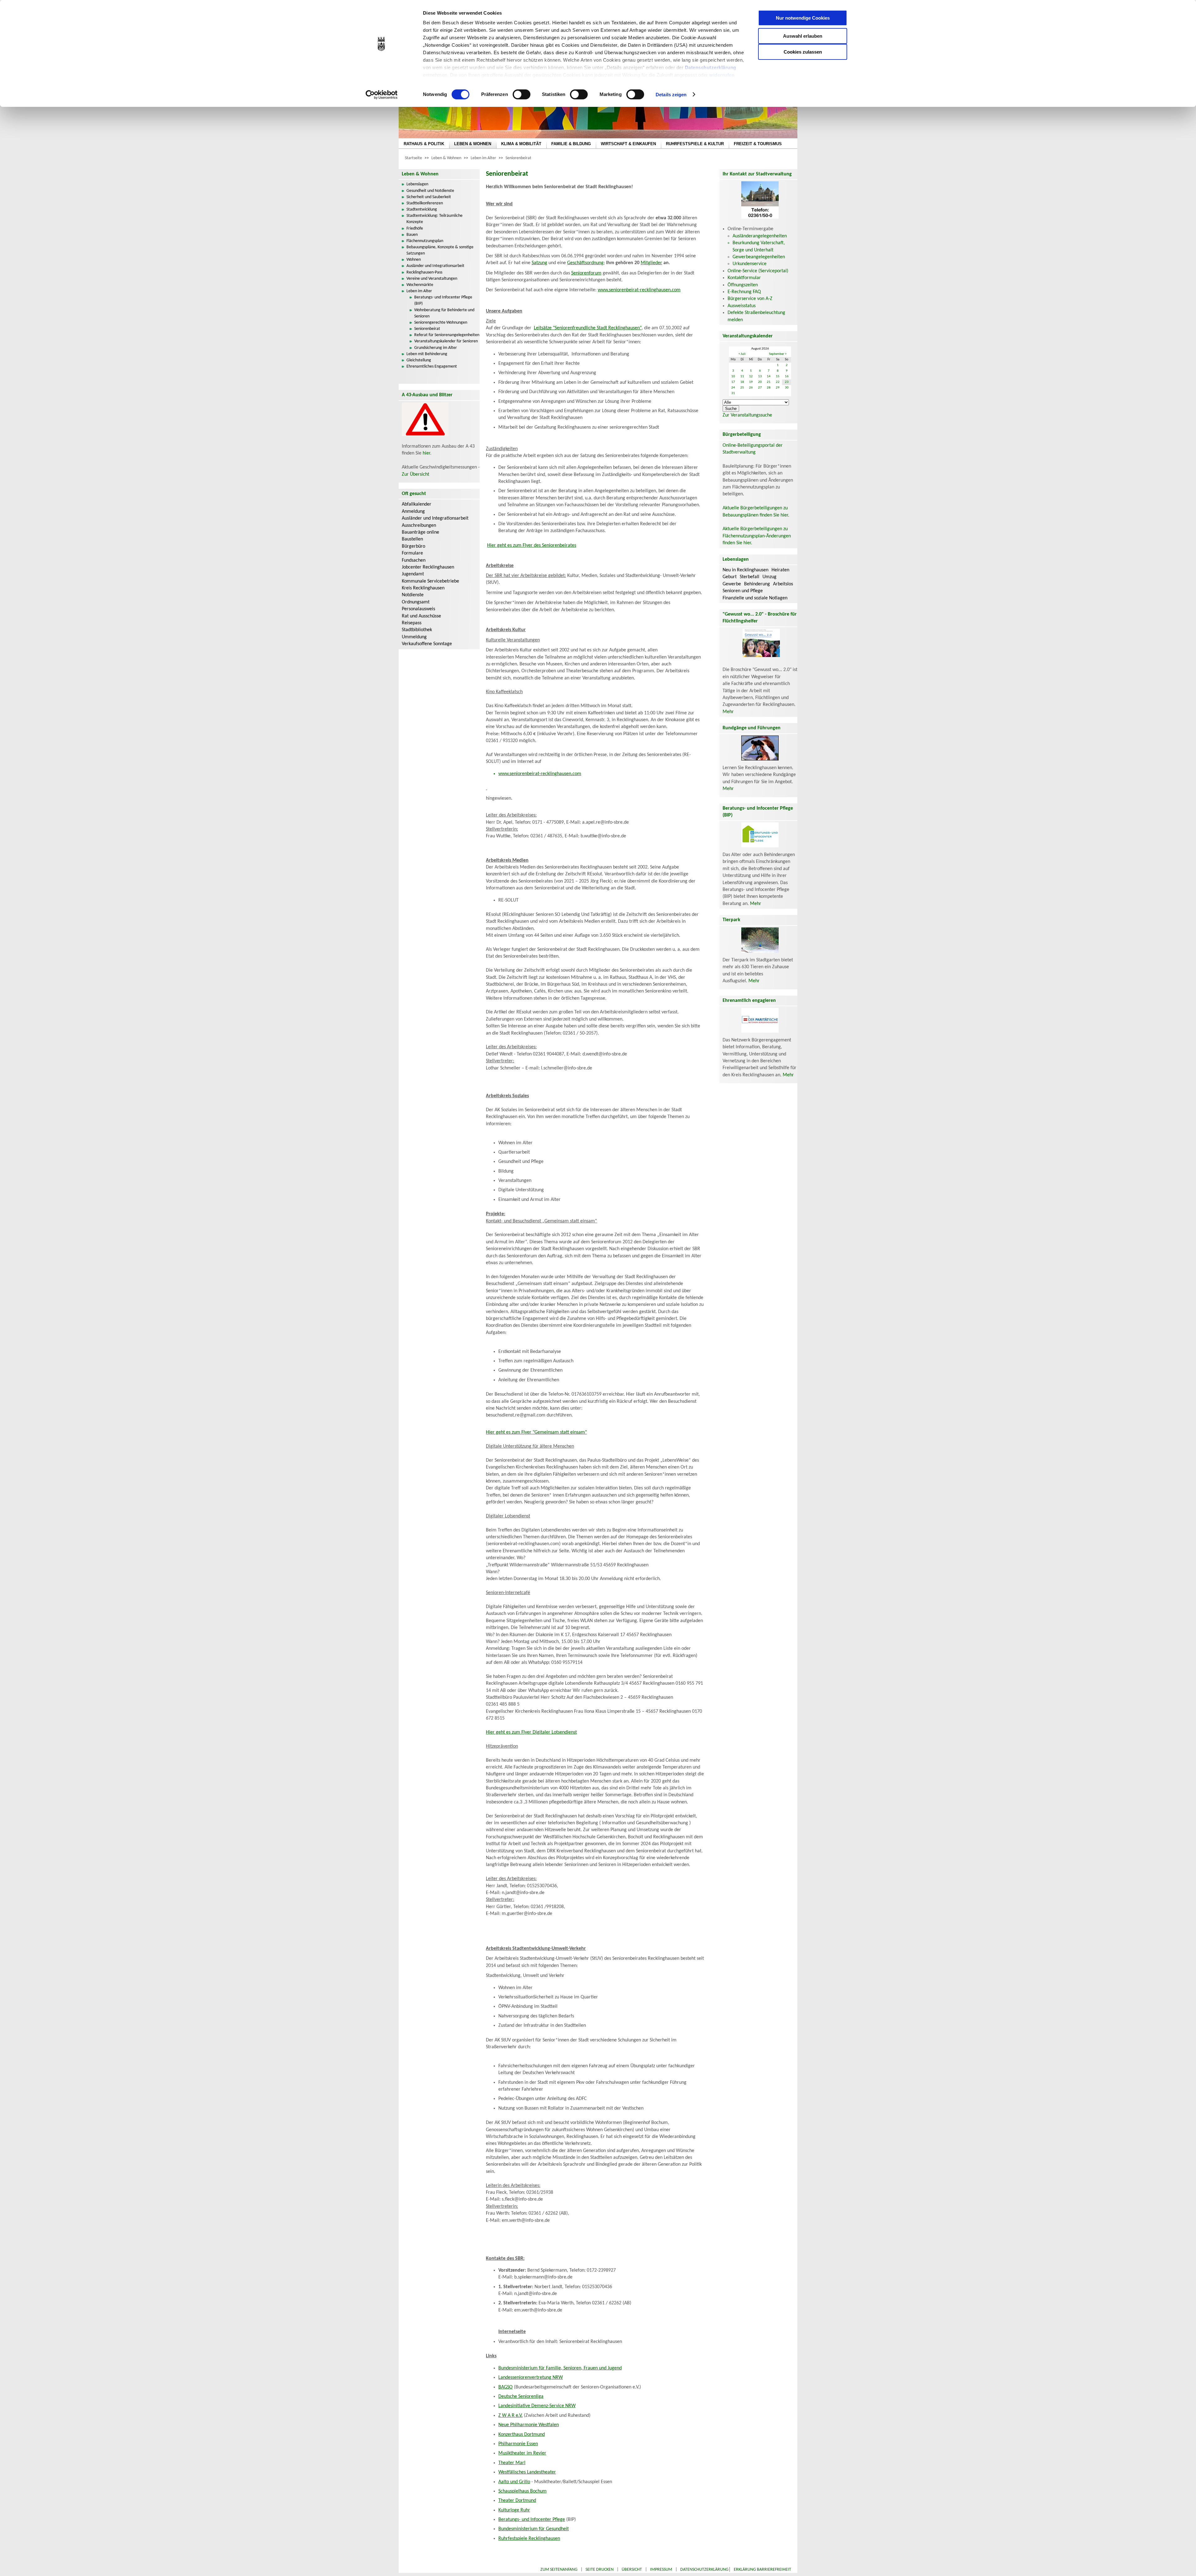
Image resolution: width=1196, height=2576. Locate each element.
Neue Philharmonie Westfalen (529, 2425)
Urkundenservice (750, 264)
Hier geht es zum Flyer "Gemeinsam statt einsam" (536, 1432)
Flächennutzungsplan (425, 241)
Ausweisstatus (742, 306)
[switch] (522, 94)
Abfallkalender (417, 504)
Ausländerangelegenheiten (760, 236)
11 (742, 376)
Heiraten (780, 570)
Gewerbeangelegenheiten (759, 257)
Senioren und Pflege (743, 591)
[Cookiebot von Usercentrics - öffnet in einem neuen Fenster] (382, 95)
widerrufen (722, 75)
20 (760, 382)
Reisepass (412, 623)
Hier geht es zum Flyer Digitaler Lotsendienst (531, 1732)
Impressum (661, 2570)
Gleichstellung (419, 360)
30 (787, 388)
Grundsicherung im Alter (436, 348)
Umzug (769, 577)
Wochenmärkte (420, 285)
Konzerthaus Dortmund (522, 2435)
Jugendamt (413, 574)
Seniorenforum (586, 273)
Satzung (539, 263)
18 (742, 382)
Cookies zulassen (803, 52)
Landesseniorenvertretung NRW (531, 2378)
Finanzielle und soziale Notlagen (755, 598)
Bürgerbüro (413, 546)
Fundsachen (414, 560)
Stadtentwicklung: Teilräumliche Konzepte (434, 219)
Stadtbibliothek (417, 630)
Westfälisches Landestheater (527, 2472)
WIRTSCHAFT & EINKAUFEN (628, 144)
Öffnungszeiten (743, 285)
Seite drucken (600, 2570)
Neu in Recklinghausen (745, 570)
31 (733, 393)
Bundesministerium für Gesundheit (534, 2529)
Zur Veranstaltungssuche (747, 415)
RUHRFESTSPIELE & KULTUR (695, 144)
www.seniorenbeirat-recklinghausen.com (639, 290)
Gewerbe (732, 584)
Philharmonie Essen (518, 2444)
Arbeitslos (783, 584)
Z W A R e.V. (510, 2416)
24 (733, 388)
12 (751, 376)
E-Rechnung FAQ (744, 292)
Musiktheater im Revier (522, 2453)
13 (760, 376)
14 (769, 376)
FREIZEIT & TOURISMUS (758, 144)
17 (733, 382)
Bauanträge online (420, 532)
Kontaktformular (744, 278)
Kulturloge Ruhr (514, 2510)
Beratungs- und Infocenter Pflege (532, 2520)
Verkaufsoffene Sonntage (427, 644)
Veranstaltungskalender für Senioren (446, 341)
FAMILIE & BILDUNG (571, 144)
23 (787, 382)
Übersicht (632, 2570)
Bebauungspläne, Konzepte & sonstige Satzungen (440, 250)
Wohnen (414, 260)
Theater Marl (512, 2463)
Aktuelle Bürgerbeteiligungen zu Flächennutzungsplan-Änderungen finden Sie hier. (757, 536)
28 (769, 388)
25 (742, 388)
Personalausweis (418, 609)
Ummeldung (414, 637)
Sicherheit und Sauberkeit (429, 197)
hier (426, 453)
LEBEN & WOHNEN (473, 144)
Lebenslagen (417, 184)
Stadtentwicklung (422, 210)
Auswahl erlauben (803, 36)
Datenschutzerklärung (711, 67)
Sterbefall (750, 577)
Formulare (412, 553)
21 (769, 382)
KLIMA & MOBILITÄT (521, 144)
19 (751, 382)
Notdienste (413, 595)
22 (778, 382)
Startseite (413, 158)
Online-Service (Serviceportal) (758, 271)
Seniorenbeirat (518, 158)
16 (787, 376)
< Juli (742, 354)
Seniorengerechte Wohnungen (441, 323)
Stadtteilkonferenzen (425, 203)
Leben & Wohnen (446, 158)
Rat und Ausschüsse (421, 616)
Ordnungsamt (416, 602)
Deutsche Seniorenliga (521, 2397)
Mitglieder (651, 263)
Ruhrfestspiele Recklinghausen (529, 2539)
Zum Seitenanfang (559, 2570)
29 (778, 388)
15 (778, 376)
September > (778, 354)
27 (760, 388)
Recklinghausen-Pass (424, 272)
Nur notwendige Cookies (803, 18)
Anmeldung (413, 512)
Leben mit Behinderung (427, 354)
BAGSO (505, 2387)
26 (751, 388)
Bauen (412, 235)
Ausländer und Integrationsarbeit (435, 266)
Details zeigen (671, 95)
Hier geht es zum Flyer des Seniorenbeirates (532, 545)
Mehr (728, 712)
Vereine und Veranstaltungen (432, 279)
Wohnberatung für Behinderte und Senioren (444, 313)
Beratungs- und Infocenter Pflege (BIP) (443, 300)
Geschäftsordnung (585, 263)
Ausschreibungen (419, 526)
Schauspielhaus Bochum (522, 2491)
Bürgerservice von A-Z (750, 299)
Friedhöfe (415, 229)
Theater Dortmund (517, 2501)
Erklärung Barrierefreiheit (762, 2570)
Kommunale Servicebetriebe (430, 581)
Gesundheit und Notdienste (430, 191)
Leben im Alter (483, 158)
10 (733, 376)
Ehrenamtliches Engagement (432, 367)
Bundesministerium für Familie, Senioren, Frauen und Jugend (560, 2368)
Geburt (730, 577)
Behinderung (757, 584)
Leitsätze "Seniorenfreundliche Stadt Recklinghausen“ (588, 328)
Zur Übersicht (415, 474)
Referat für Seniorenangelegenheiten (447, 335)
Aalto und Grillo (514, 2482)
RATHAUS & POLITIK (424, 144)
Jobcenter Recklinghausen (428, 567)
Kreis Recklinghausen (423, 588)
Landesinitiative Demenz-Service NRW (537, 2406)
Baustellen (412, 539)
